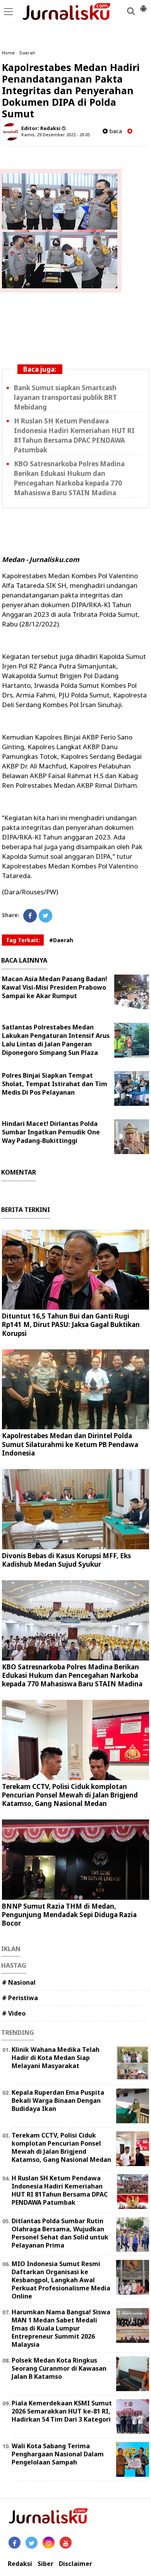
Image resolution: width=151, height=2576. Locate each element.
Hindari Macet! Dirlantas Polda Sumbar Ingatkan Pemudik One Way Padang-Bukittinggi (51, 1132)
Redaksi (20, 2564)
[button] (143, 5)
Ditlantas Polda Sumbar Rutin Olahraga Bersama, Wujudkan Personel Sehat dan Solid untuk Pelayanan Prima (60, 2233)
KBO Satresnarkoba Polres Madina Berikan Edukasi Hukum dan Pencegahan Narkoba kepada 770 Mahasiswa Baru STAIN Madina (72, 1675)
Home (8, 53)
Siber (45, 2564)
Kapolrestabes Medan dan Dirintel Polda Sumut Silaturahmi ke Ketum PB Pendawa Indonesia (70, 1444)
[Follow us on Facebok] (15, 2543)
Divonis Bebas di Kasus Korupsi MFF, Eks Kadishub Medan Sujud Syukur (66, 1560)
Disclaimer (75, 2564)
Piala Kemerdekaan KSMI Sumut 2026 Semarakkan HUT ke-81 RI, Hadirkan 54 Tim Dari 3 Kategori (62, 2411)
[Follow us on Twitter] (32, 2543)
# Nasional (19, 1982)
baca (115, 131)
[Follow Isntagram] (49, 2543)
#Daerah (61, 940)
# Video (14, 2013)
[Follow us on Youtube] (66, 2543)
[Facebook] (30, 916)
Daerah (27, 53)
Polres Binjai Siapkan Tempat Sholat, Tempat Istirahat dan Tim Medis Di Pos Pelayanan (55, 1084)
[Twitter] (45, 916)
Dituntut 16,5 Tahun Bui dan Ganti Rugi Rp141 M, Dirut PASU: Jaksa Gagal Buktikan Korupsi (71, 1324)
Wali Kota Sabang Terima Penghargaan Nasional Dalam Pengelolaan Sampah (58, 2454)
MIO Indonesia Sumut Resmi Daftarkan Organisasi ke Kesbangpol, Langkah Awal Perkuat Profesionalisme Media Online (61, 2280)
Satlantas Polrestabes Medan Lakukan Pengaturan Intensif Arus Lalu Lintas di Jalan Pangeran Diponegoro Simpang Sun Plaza (56, 1040)
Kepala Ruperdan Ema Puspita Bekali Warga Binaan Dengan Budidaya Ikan (58, 2100)
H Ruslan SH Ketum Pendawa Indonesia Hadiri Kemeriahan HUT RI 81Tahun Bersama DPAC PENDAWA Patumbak (60, 2190)
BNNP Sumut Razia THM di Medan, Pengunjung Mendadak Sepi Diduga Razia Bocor (69, 1915)
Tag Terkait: (23, 940)
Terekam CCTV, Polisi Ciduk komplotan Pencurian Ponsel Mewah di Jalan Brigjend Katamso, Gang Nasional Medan (70, 1795)
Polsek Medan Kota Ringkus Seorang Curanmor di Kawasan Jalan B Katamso (59, 2368)
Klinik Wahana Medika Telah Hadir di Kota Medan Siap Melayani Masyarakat (56, 2058)
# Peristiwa (20, 1998)
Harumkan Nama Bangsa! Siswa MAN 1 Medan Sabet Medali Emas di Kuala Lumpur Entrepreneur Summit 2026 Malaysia (61, 2328)
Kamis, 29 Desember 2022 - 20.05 (56, 135)
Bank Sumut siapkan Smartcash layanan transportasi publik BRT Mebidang (65, 397)
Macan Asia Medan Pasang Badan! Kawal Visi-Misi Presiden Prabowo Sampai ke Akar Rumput (55, 987)
